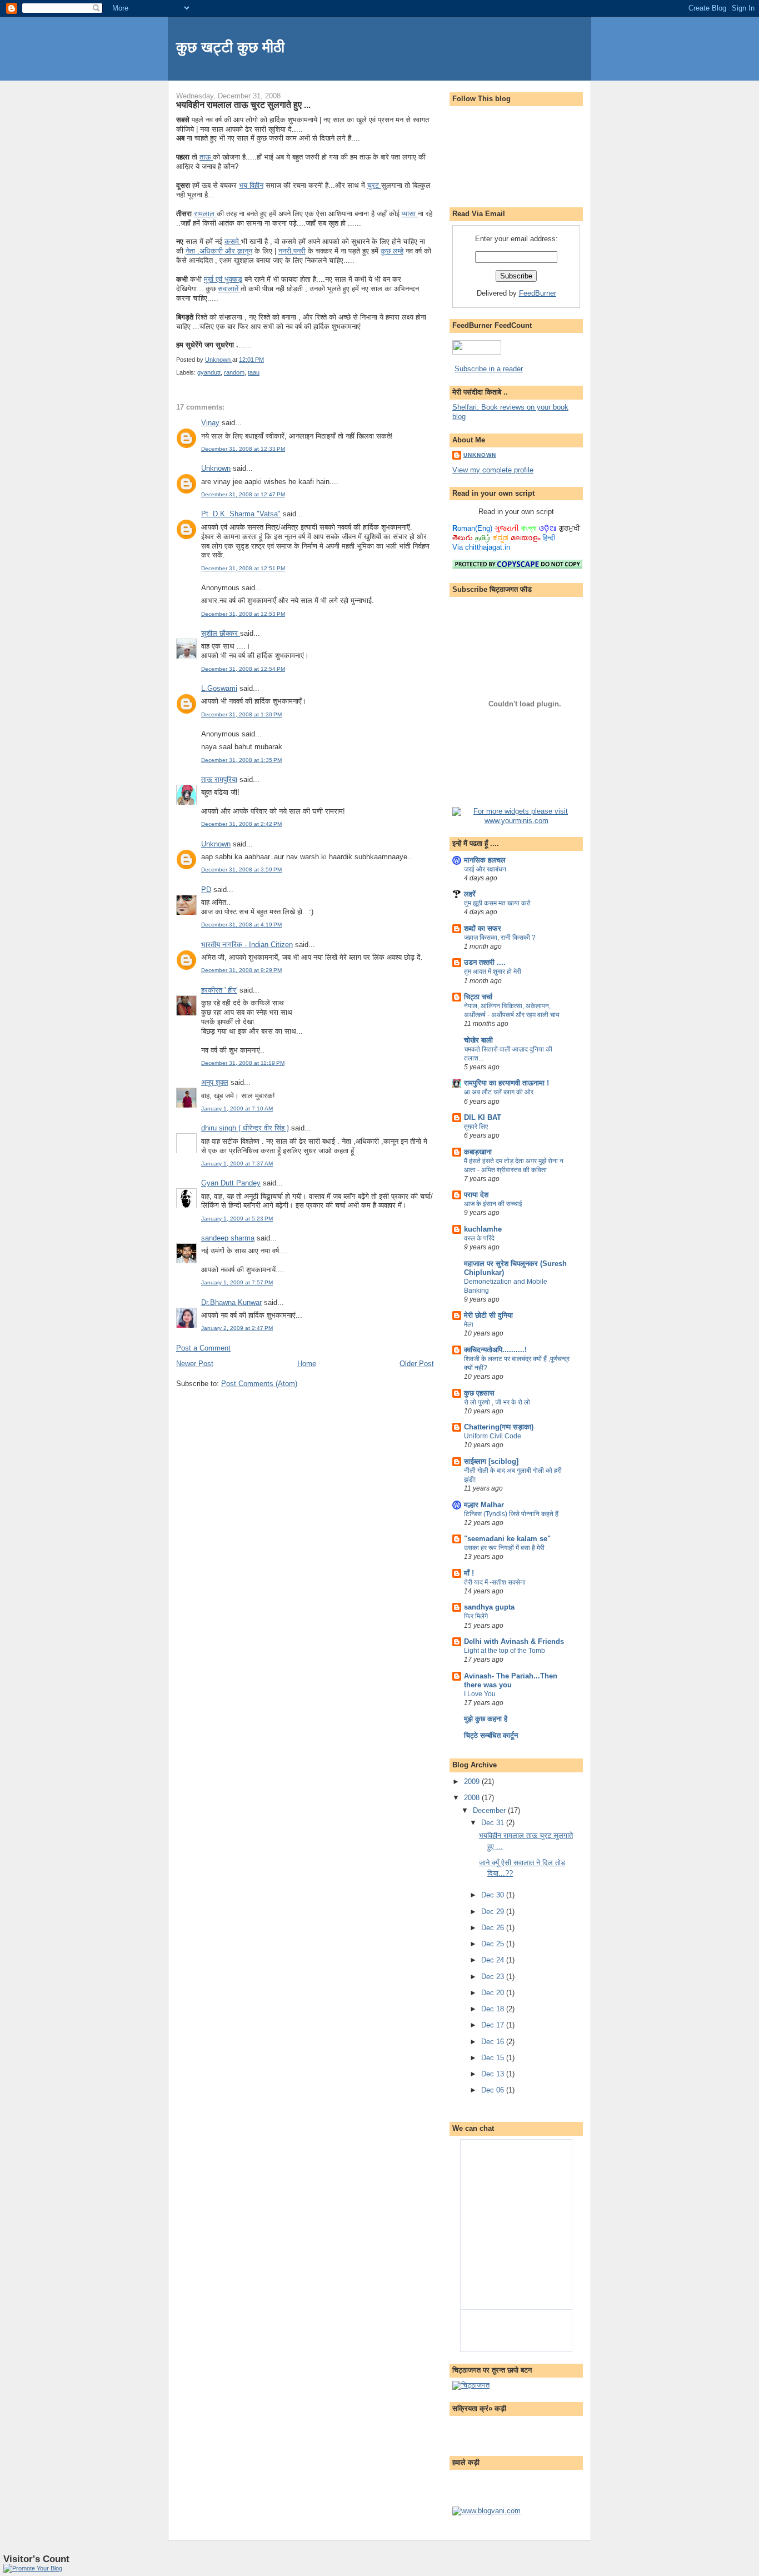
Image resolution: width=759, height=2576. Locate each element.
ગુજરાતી (507, 528)
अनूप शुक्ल (215, 1082)
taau (254, 372)
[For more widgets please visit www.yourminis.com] (516, 821)
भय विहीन (251, 185)
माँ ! (469, 1573)
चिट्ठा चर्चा (478, 997)
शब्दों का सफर (483, 928)
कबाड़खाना (478, 1152)
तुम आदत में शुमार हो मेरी (493, 971)
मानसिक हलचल (485, 860)
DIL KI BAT (483, 1117)
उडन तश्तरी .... (485, 962)
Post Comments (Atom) (259, 1384)
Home (307, 1364)
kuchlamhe (483, 1229)
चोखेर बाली (478, 1040)
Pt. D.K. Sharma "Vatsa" (241, 514)
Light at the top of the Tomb (505, 1651)
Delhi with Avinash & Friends (514, 1641)
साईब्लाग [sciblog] (491, 1461)
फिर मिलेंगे (476, 1616)
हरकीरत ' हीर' (219, 990)
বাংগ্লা (529, 528)
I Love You (480, 1694)
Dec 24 (494, 1960)
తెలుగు (463, 538)
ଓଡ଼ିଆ (548, 528)
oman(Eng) (472, 528)
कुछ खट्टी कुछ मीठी (230, 47)
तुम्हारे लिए (476, 1127)
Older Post (417, 1364)
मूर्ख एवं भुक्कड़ (223, 279)
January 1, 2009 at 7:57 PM (237, 1282)
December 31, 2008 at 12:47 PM (243, 494)
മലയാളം (525, 538)
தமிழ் (483, 538)
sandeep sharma (228, 1238)
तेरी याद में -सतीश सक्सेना (495, 1582)
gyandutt (209, 372)
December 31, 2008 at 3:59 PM (241, 870)
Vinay (210, 423)
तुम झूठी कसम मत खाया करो (497, 903)
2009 (473, 1782)
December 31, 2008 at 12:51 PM (243, 568)
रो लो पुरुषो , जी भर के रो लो (497, 1402)
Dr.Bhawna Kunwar (231, 1302)
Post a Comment (203, 1348)
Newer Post (195, 1364)
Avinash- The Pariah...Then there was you (511, 1680)
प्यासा (410, 214)
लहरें (470, 894)
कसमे (233, 241)
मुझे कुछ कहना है (486, 1719)
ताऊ (206, 157)
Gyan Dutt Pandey (231, 1183)
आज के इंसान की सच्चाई (493, 1204)
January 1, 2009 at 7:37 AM (237, 1164)
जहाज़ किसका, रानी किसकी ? (500, 938)
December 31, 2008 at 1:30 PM (241, 714)
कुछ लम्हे (392, 251)
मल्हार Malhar (484, 1505)
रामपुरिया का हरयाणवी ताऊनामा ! (506, 1083)
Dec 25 (494, 1944)
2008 (473, 1798)
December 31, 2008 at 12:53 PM (243, 614)
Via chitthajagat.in (481, 547)
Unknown (216, 468)
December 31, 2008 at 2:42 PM (241, 824)
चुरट (374, 185)
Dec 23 (494, 1977)
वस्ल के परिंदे (479, 1238)
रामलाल (205, 214)
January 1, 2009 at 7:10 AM (237, 1108)
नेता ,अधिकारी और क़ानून (219, 251)
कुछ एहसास (479, 1393)
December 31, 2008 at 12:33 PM (243, 449)
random (234, 372)
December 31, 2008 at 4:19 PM (241, 925)
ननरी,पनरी (292, 251)
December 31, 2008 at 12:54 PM (243, 669)
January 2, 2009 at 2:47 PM (237, 1328)
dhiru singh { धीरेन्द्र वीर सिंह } (245, 1128)
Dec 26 (494, 1928)
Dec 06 (494, 2090)
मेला (469, 1324)
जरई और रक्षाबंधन (485, 869)
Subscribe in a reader (489, 369)
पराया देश (476, 1195)
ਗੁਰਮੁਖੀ (570, 528)
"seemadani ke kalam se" (507, 1539)
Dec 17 (494, 2025)
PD (206, 890)
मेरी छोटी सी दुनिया (488, 1315)
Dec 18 (494, 2009)
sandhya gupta (489, 1607)
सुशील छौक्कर (221, 633)
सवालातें (229, 289)
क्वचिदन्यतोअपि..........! (495, 1350)
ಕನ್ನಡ (501, 538)
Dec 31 (494, 1823)
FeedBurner (538, 293)
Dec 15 (494, 2058)
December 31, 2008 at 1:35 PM (241, 760)
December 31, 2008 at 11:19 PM (243, 1063)
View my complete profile (493, 470)
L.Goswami (219, 688)
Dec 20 (494, 1993)
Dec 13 (494, 2074)
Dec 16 (494, 2042)
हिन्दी (549, 538)
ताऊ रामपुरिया (219, 779)
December (490, 1810)
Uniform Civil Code (493, 1436)
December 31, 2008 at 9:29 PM (241, 970)
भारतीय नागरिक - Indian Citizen (247, 945)
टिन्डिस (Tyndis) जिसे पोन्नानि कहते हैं (511, 1514)
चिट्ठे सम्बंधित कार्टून (491, 1735)
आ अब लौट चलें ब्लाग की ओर (499, 1092)
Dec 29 (494, 1912)
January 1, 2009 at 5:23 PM (237, 1219)
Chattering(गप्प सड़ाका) (499, 1427)
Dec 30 (494, 1895)
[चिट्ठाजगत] (471, 2385)
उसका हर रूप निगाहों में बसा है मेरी (504, 1548)
